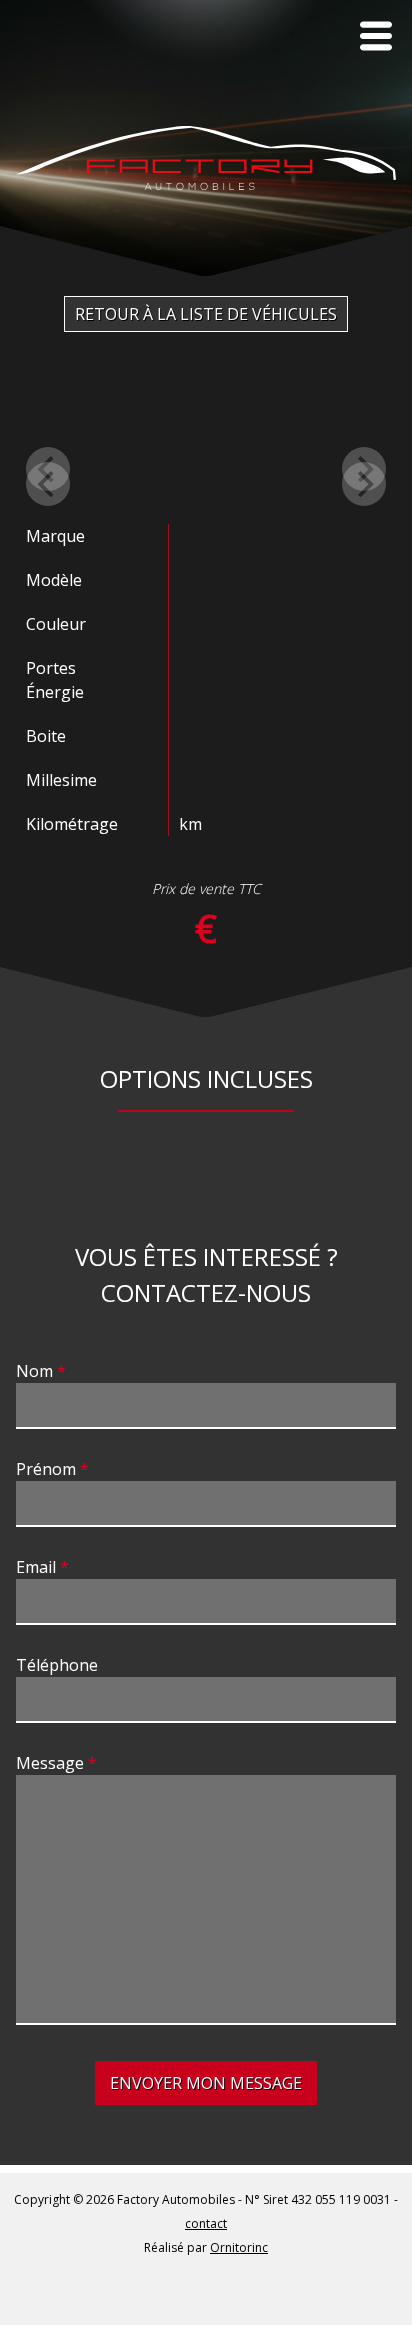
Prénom (46, 1469)
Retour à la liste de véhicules (206, 314)
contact (206, 2223)
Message (50, 1763)
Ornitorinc (239, 2247)
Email (36, 1567)
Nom (34, 1371)
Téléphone (57, 1665)
